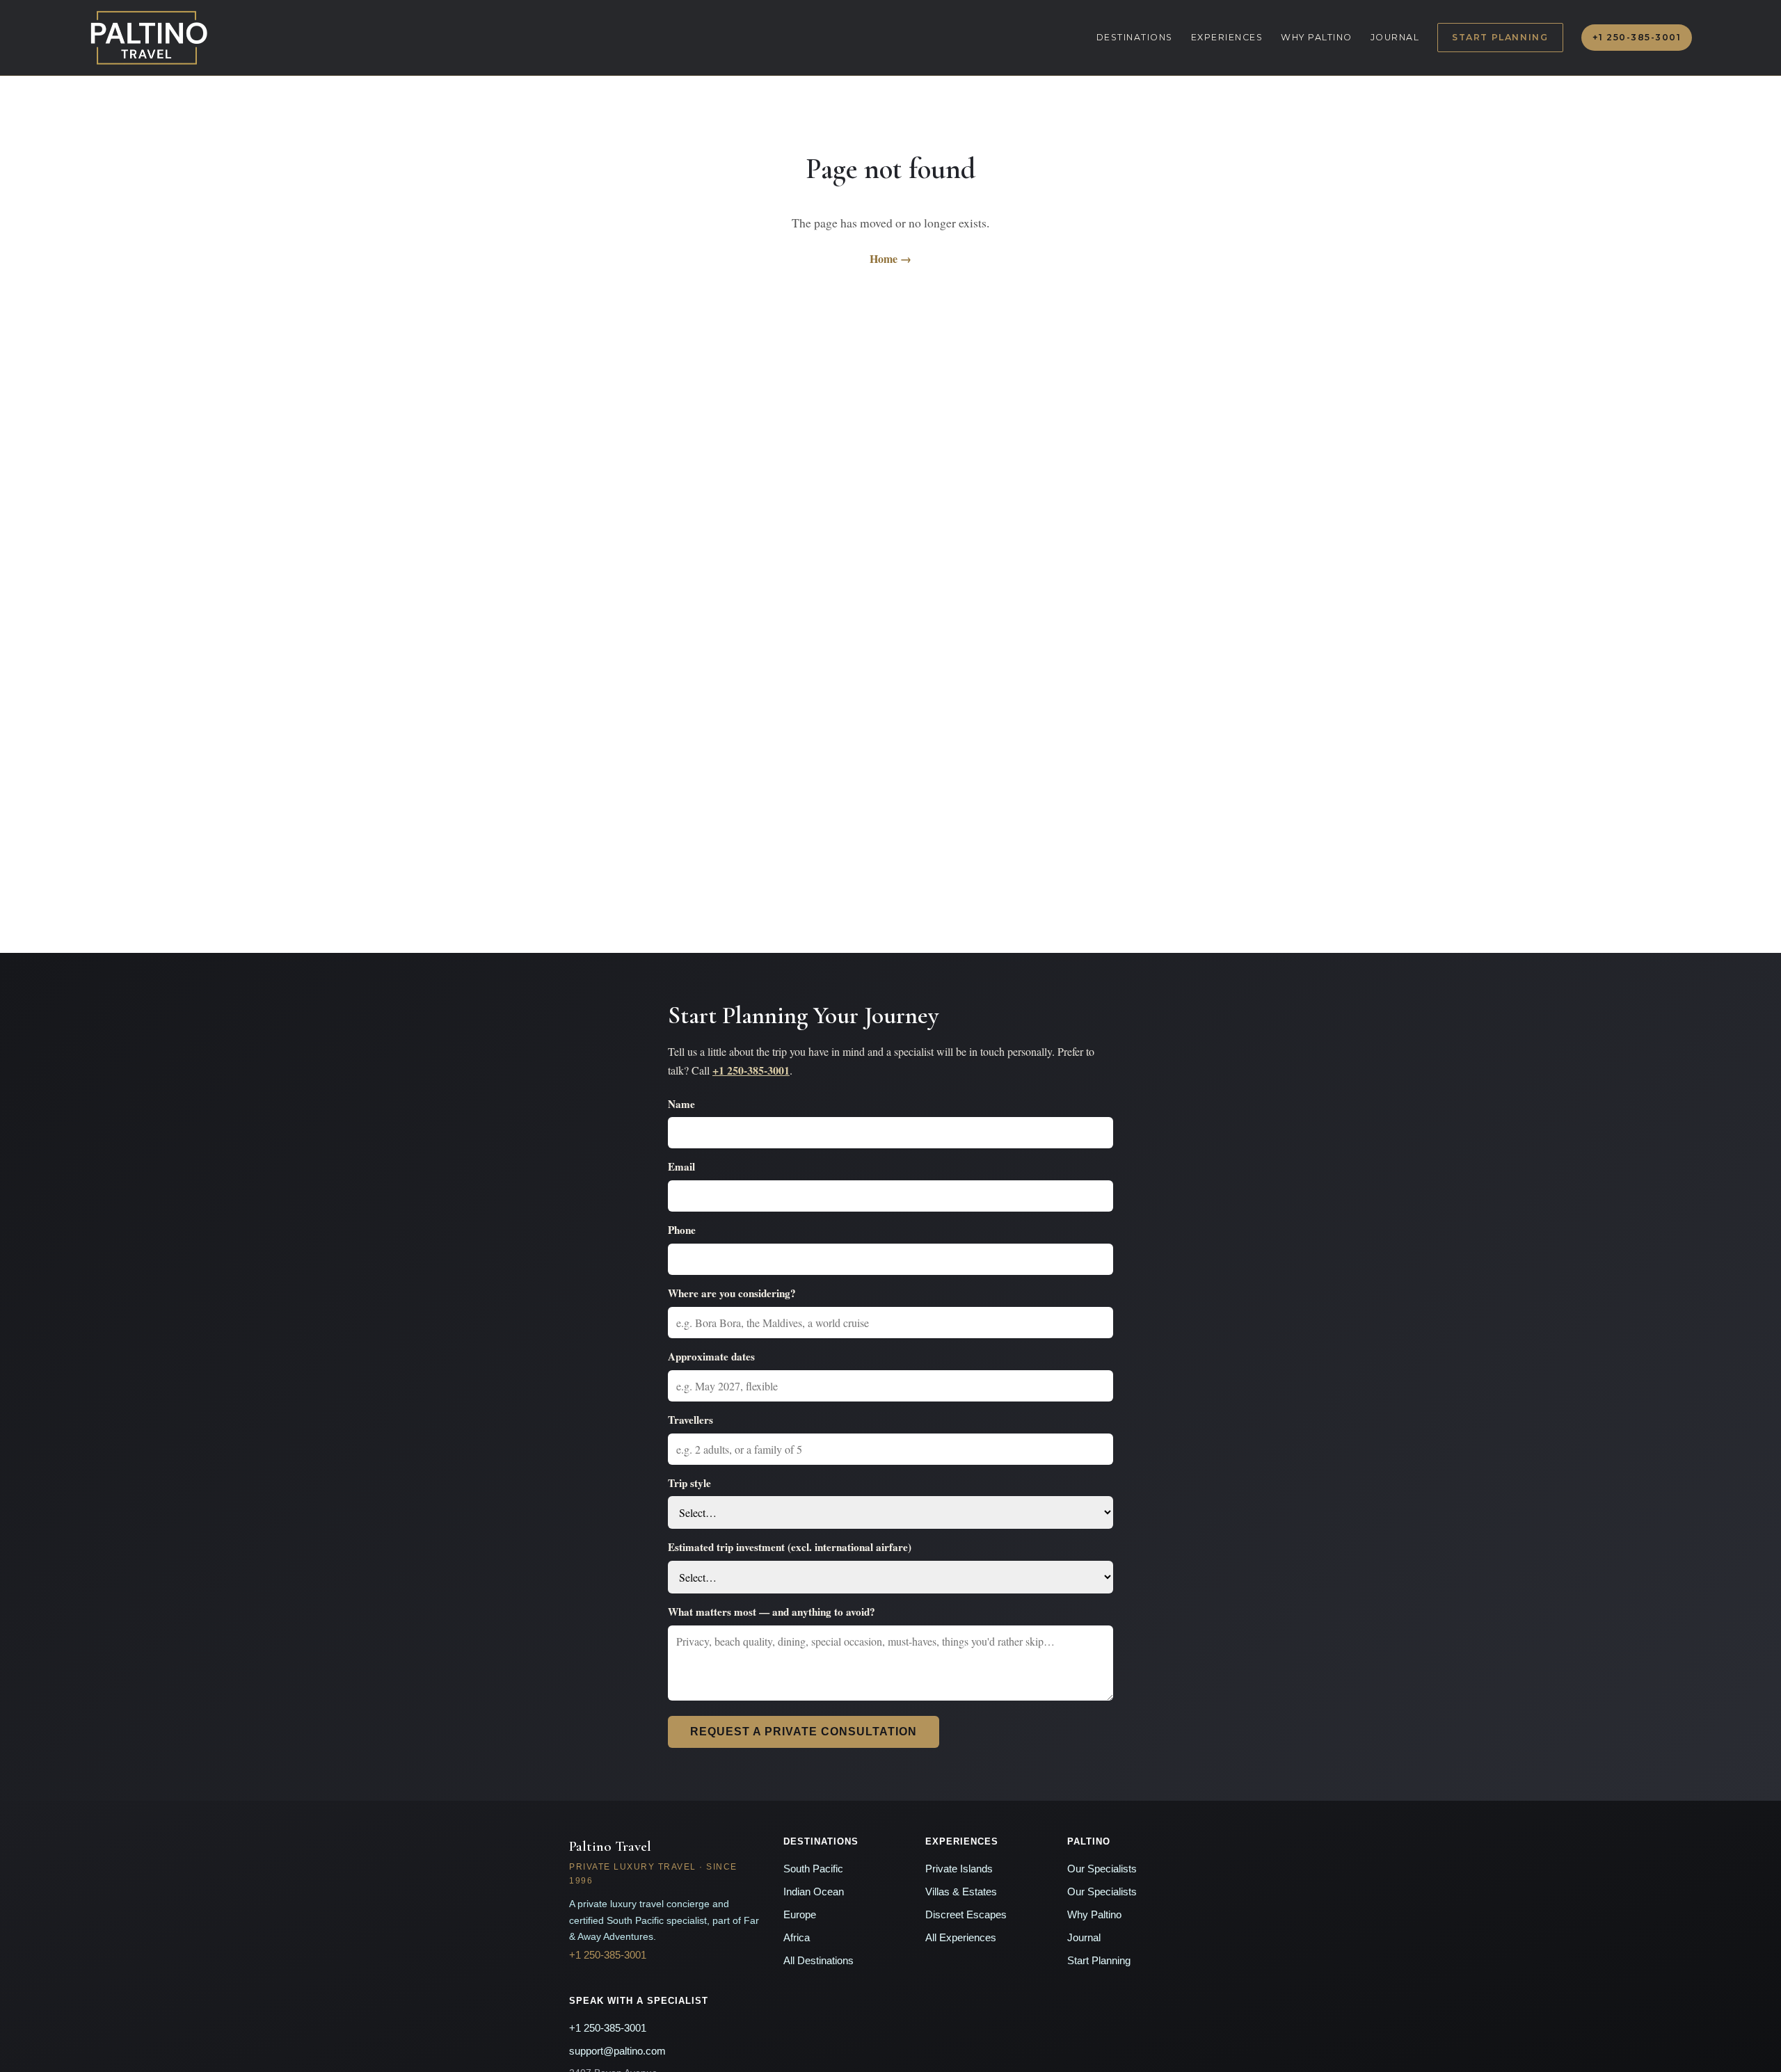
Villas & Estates (961, 1892)
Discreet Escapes (966, 1915)
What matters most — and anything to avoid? (772, 1612)
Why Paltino (1317, 37)
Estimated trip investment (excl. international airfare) (790, 1547)
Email (681, 1166)
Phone (682, 1230)
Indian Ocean (814, 1892)
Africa (797, 1938)
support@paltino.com (617, 2051)
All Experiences (961, 1938)
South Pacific (813, 1869)
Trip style (689, 1483)
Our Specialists (1102, 1869)
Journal (1395, 37)
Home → (890, 258)
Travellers (690, 1420)
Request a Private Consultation (804, 1732)
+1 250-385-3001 (1637, 37)
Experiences (1227, 37)
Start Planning (1500, 37)
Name (681, 1104)
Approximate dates (711, 1356)
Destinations (1135, 37)
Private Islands (959, 1869)
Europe (800, 1915)
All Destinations (818, 1961)
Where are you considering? (732, 1293)
